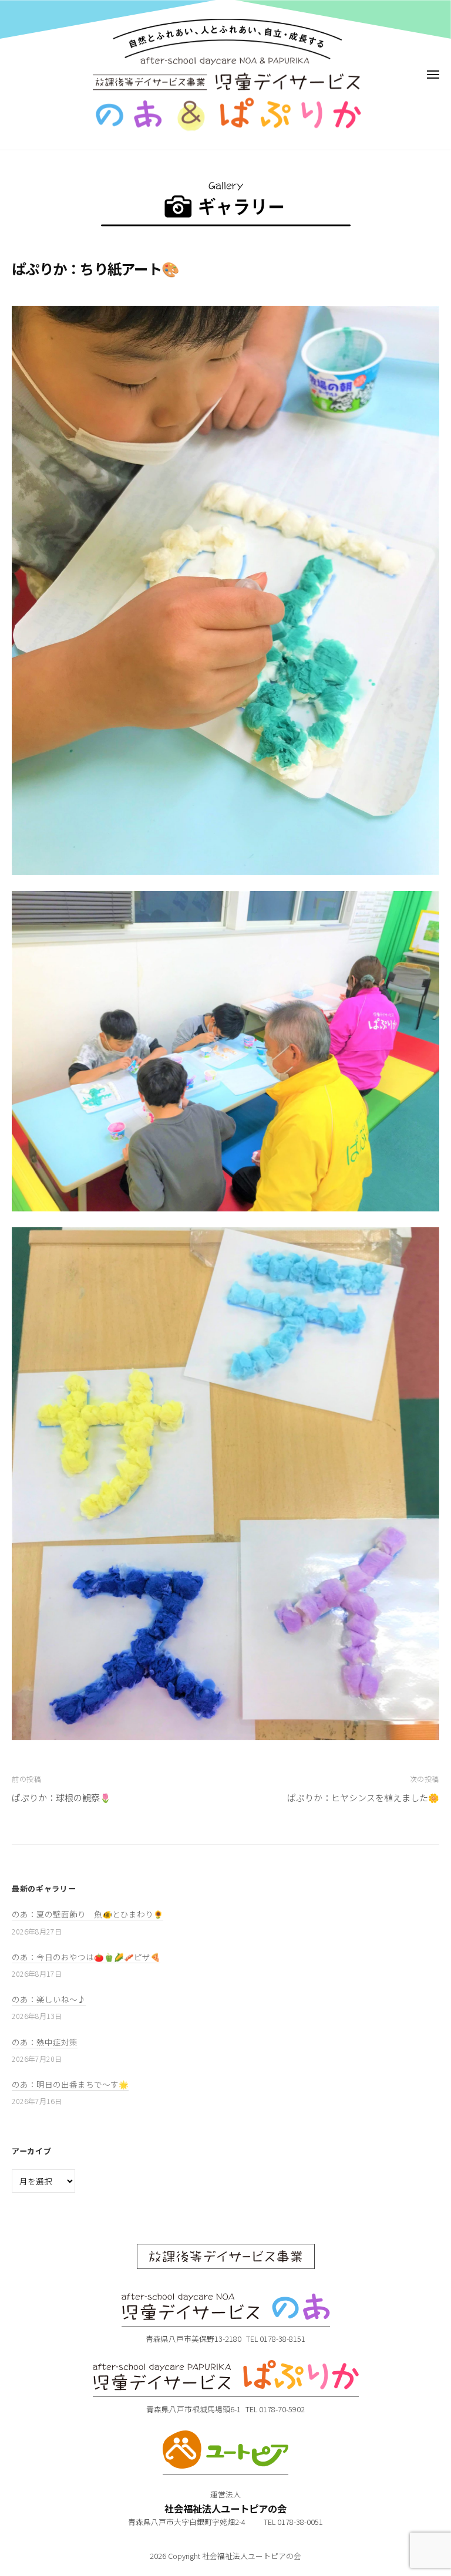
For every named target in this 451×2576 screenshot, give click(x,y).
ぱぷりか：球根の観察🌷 (61, 1797)
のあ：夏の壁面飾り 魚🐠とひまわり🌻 (87, 1914)
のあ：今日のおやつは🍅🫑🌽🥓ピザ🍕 (86, 1957)
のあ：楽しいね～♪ (49, 1999)
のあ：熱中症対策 (45, 2042)
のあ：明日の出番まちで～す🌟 (70, 2084)
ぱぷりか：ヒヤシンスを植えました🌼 (363, 1797)
